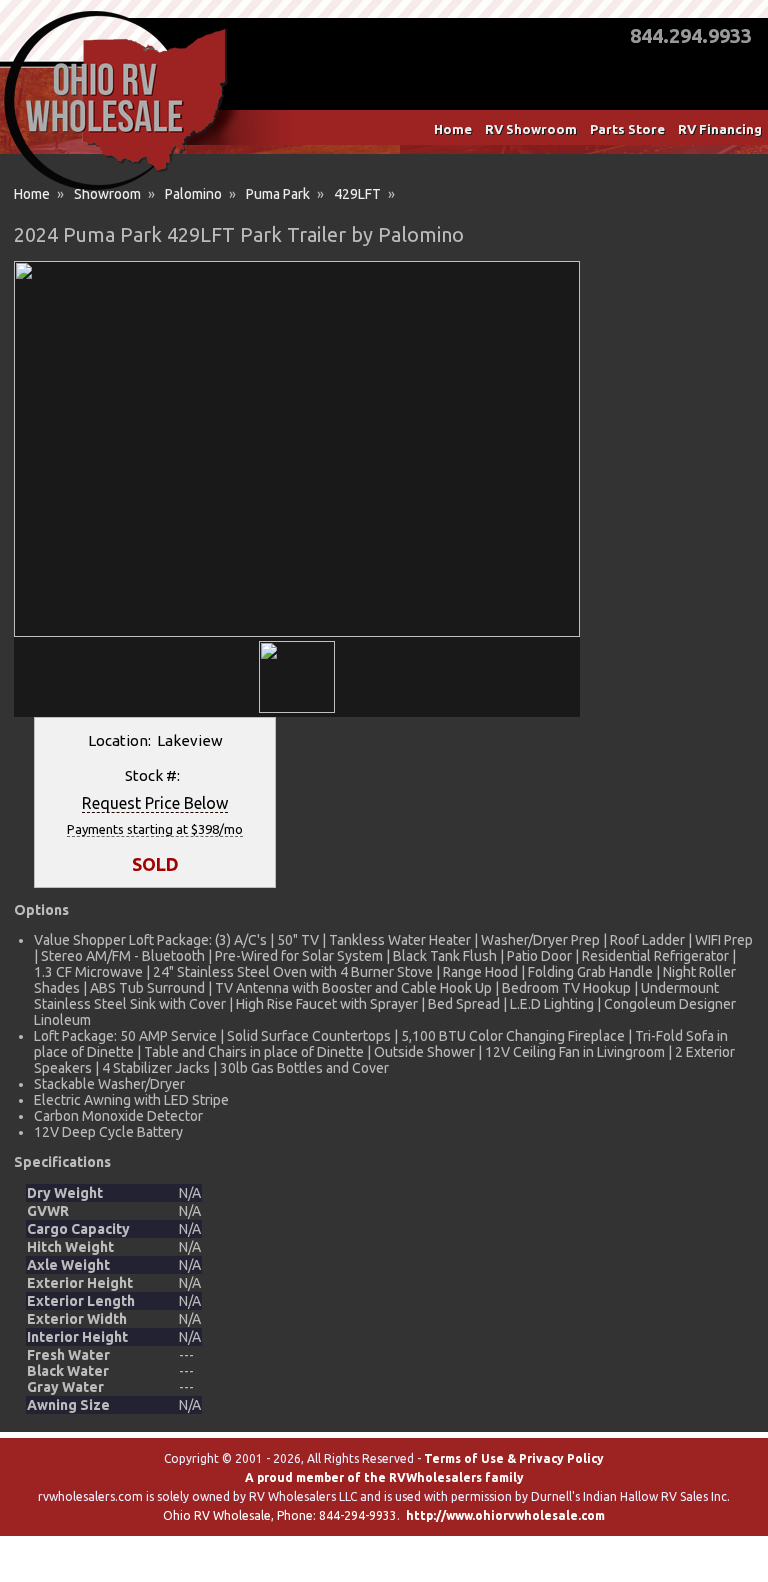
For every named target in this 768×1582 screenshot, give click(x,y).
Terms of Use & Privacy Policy (514, 1458)
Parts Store (627, 129)
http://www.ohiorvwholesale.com (505, 1515)
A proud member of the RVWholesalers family (384, 1477)
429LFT (357, 194)
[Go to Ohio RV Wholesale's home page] (115, 190)
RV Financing (720, 129)
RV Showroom (531, 129)
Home (453, 129)
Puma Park (278, 194)
